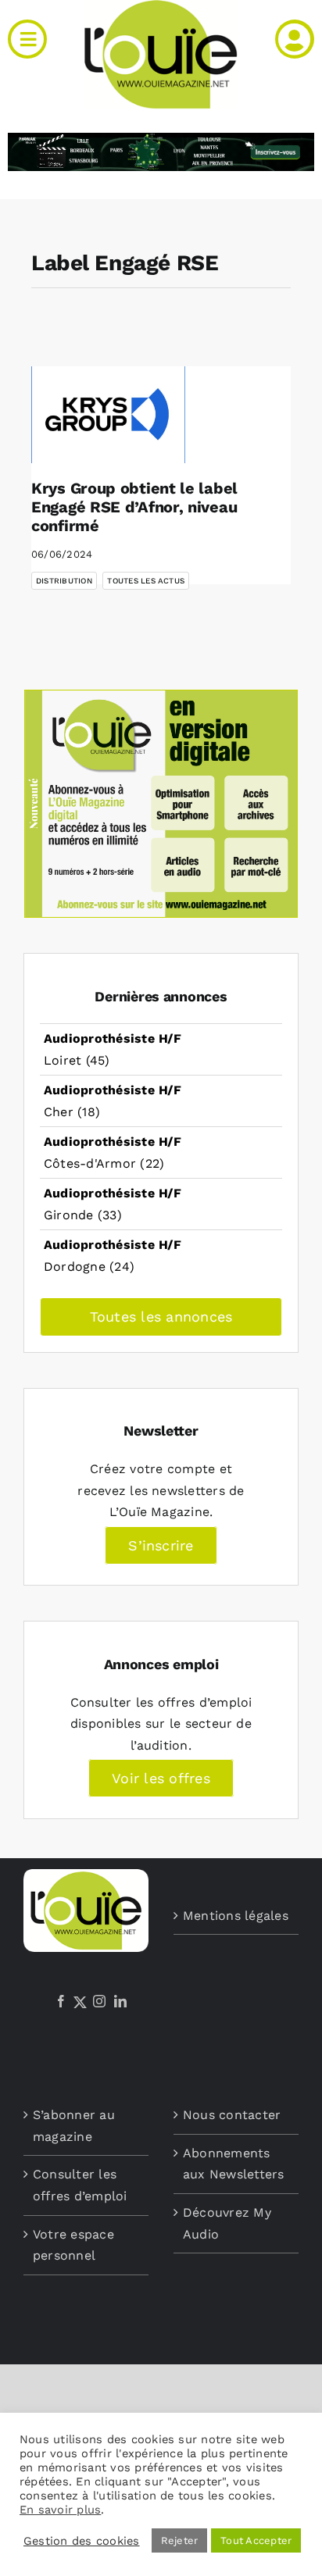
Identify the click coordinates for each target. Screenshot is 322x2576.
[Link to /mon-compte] (295, 39)
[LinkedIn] (120, 2001)
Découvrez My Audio (227, 2223)
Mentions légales (236, 1916)
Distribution (64, 581)
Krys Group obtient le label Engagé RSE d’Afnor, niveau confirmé (134, 507)
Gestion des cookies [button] (82, 2541)
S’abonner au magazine (74, 2126)
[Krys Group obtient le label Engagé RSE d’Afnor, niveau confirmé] (108, 415)
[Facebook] (61, 2001)
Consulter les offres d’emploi (80, 2185)
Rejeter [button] (180, 2540)
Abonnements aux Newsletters (234, 2164)
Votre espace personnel (73, 2245)
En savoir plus (60, 2510)
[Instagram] (99, 2001)
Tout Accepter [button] (256, 2540)
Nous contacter (232, 2115)
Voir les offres (161, 1778)
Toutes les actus (146, 581)
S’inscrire (161, 1545)
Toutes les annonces (161, 1317)
